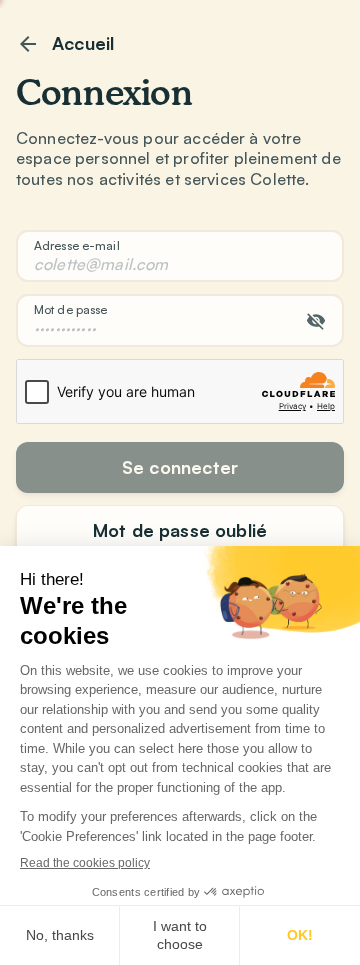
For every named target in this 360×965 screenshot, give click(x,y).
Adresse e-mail (77, 245)
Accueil (83, 43)
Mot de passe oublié (180, 530)
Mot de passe (70, 309)
